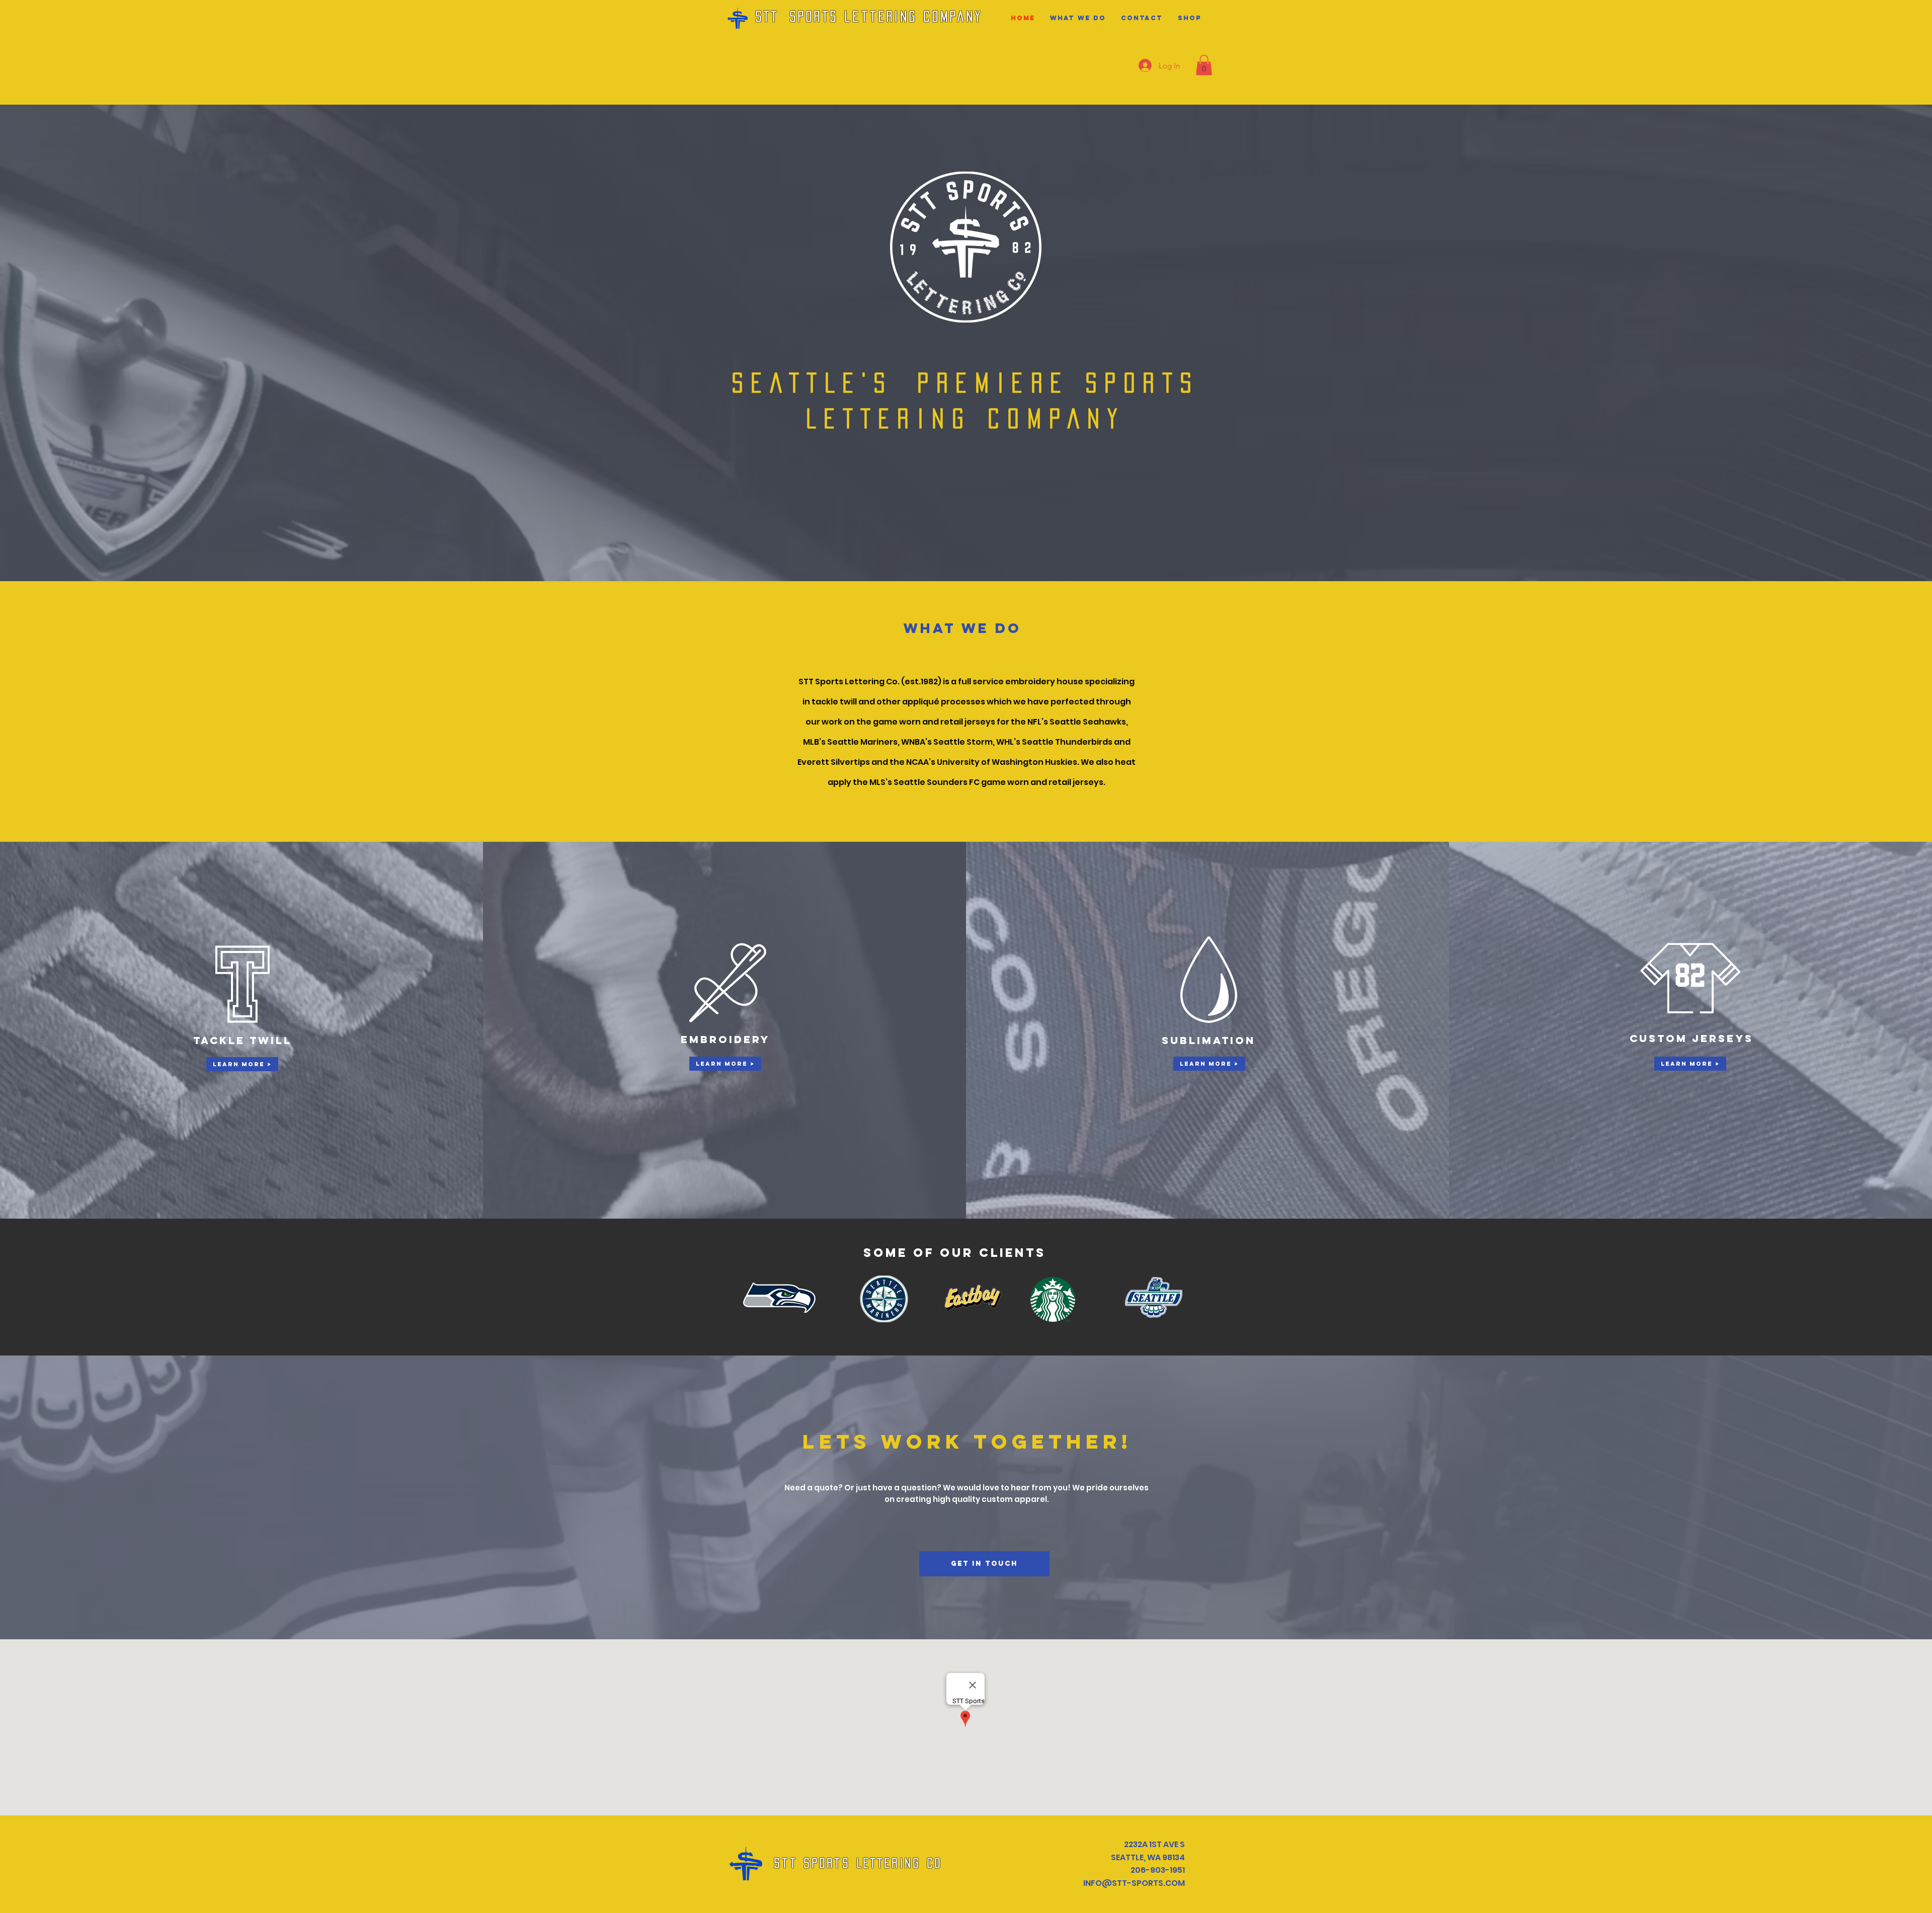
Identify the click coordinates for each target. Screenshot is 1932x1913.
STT (768, 16)
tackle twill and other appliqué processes (898, 702)
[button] (1204, 65)
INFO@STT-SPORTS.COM (1134, 1883)
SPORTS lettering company (887, 16)
